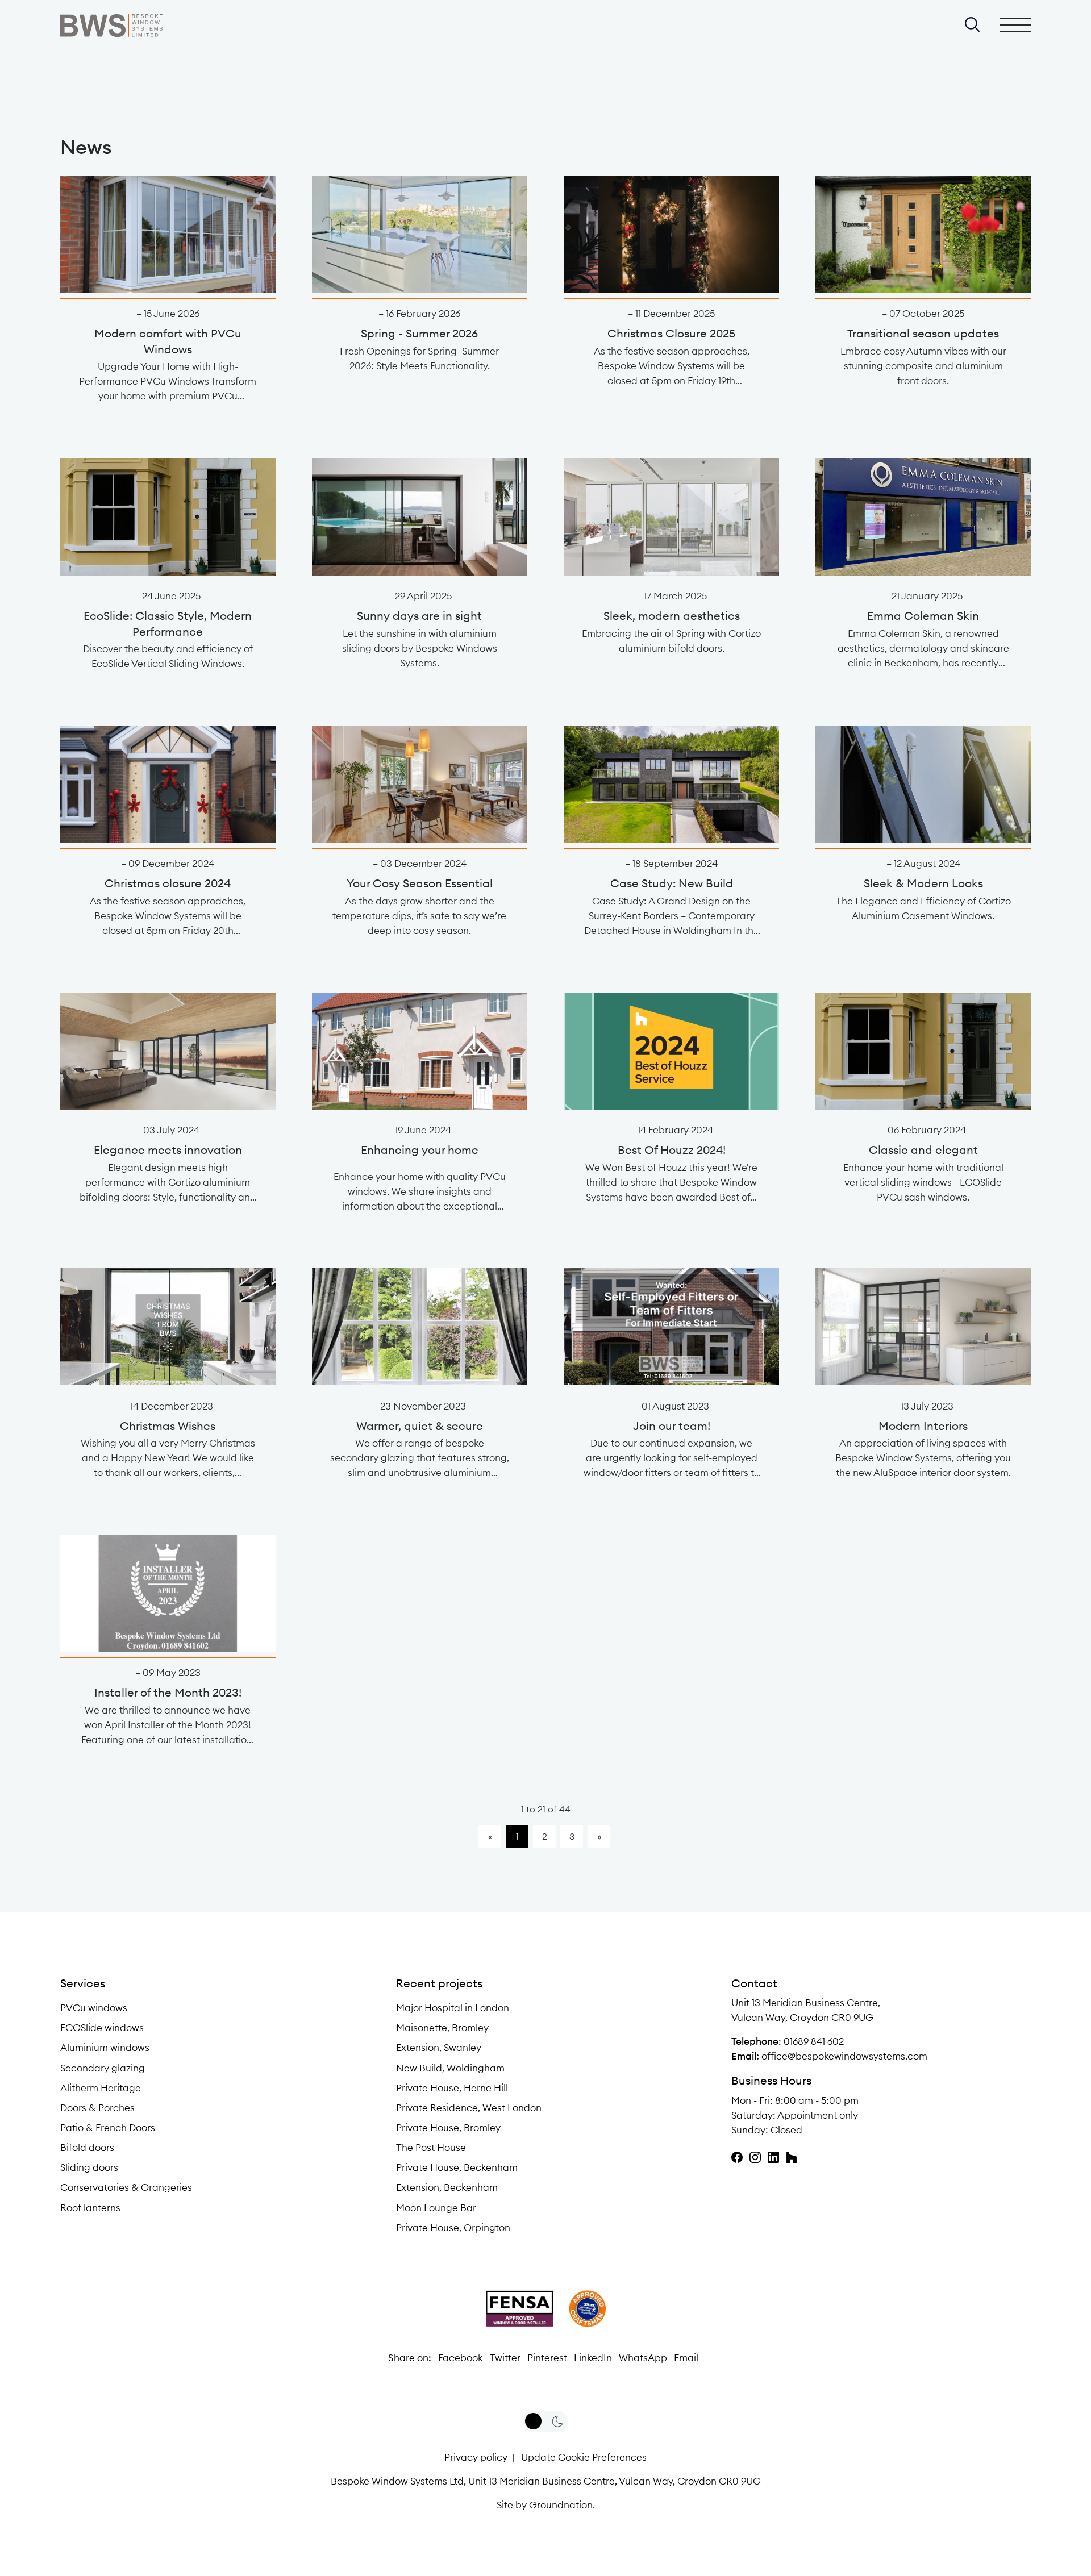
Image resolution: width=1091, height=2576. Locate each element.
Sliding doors (89, 2167)
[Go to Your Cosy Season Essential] (420, 784)
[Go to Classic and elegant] (923, 1051)
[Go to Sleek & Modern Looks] (923, 784)
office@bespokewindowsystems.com (844, 2056)
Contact (754, 1983)
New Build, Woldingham (450, 2068)
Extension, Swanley (439, 2048)
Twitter (505, 2358)
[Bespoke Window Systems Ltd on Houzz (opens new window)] (792, 2157)
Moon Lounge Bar (436, 2208)
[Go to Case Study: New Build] (671, 784)
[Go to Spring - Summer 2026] (420, 234)
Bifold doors (87, 2148)
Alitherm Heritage (101, 2088)
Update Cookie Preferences (584, 2457)
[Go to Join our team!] (671, 1327)
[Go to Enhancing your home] (420, 1051)
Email (686, 2358)
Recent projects (439, 1983)
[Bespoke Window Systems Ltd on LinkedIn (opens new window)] (773, 2157)
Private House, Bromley (448, 2128)
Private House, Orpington (453, 2228)
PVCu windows (94, 2008)
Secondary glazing (103, 2068)
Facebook (461, 2358)
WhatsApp (643, 2358)
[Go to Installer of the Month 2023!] (168, 1593)
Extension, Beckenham (447, 2187)
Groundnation (561, 2505)
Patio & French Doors (108, 2128)
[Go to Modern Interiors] (923, 1327)
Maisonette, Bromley (442, 2028)
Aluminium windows (105, 2048)
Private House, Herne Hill (452, 2088)
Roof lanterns (90, 2208)
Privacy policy (476, 2457)
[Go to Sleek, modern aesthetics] (671, 517)
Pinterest (547, 2358)
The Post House (431, 2148)
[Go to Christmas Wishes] (168, 1327)
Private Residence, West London (469, 2108)
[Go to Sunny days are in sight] (420, 517)
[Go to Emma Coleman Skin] (923, 517)
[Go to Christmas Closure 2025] (671, 234)
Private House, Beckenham (457, 2167)
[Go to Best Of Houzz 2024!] (671, 1051)
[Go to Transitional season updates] (923, 234)
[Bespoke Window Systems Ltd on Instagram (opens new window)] (755, 2157)
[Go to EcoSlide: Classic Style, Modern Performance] (168, 517)
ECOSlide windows (102, 2028)
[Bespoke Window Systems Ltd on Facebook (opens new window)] (737, 2157)
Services (83, 1983)
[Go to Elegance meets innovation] (168, 1051)
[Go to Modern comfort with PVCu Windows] (168, 234)
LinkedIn (593, 2358)
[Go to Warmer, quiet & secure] (420, 1327)
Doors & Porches (97, 2108)
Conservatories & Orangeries (126, 2187)
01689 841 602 (814, 2041)
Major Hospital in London (453, 2008)
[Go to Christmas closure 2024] (168, 784)
